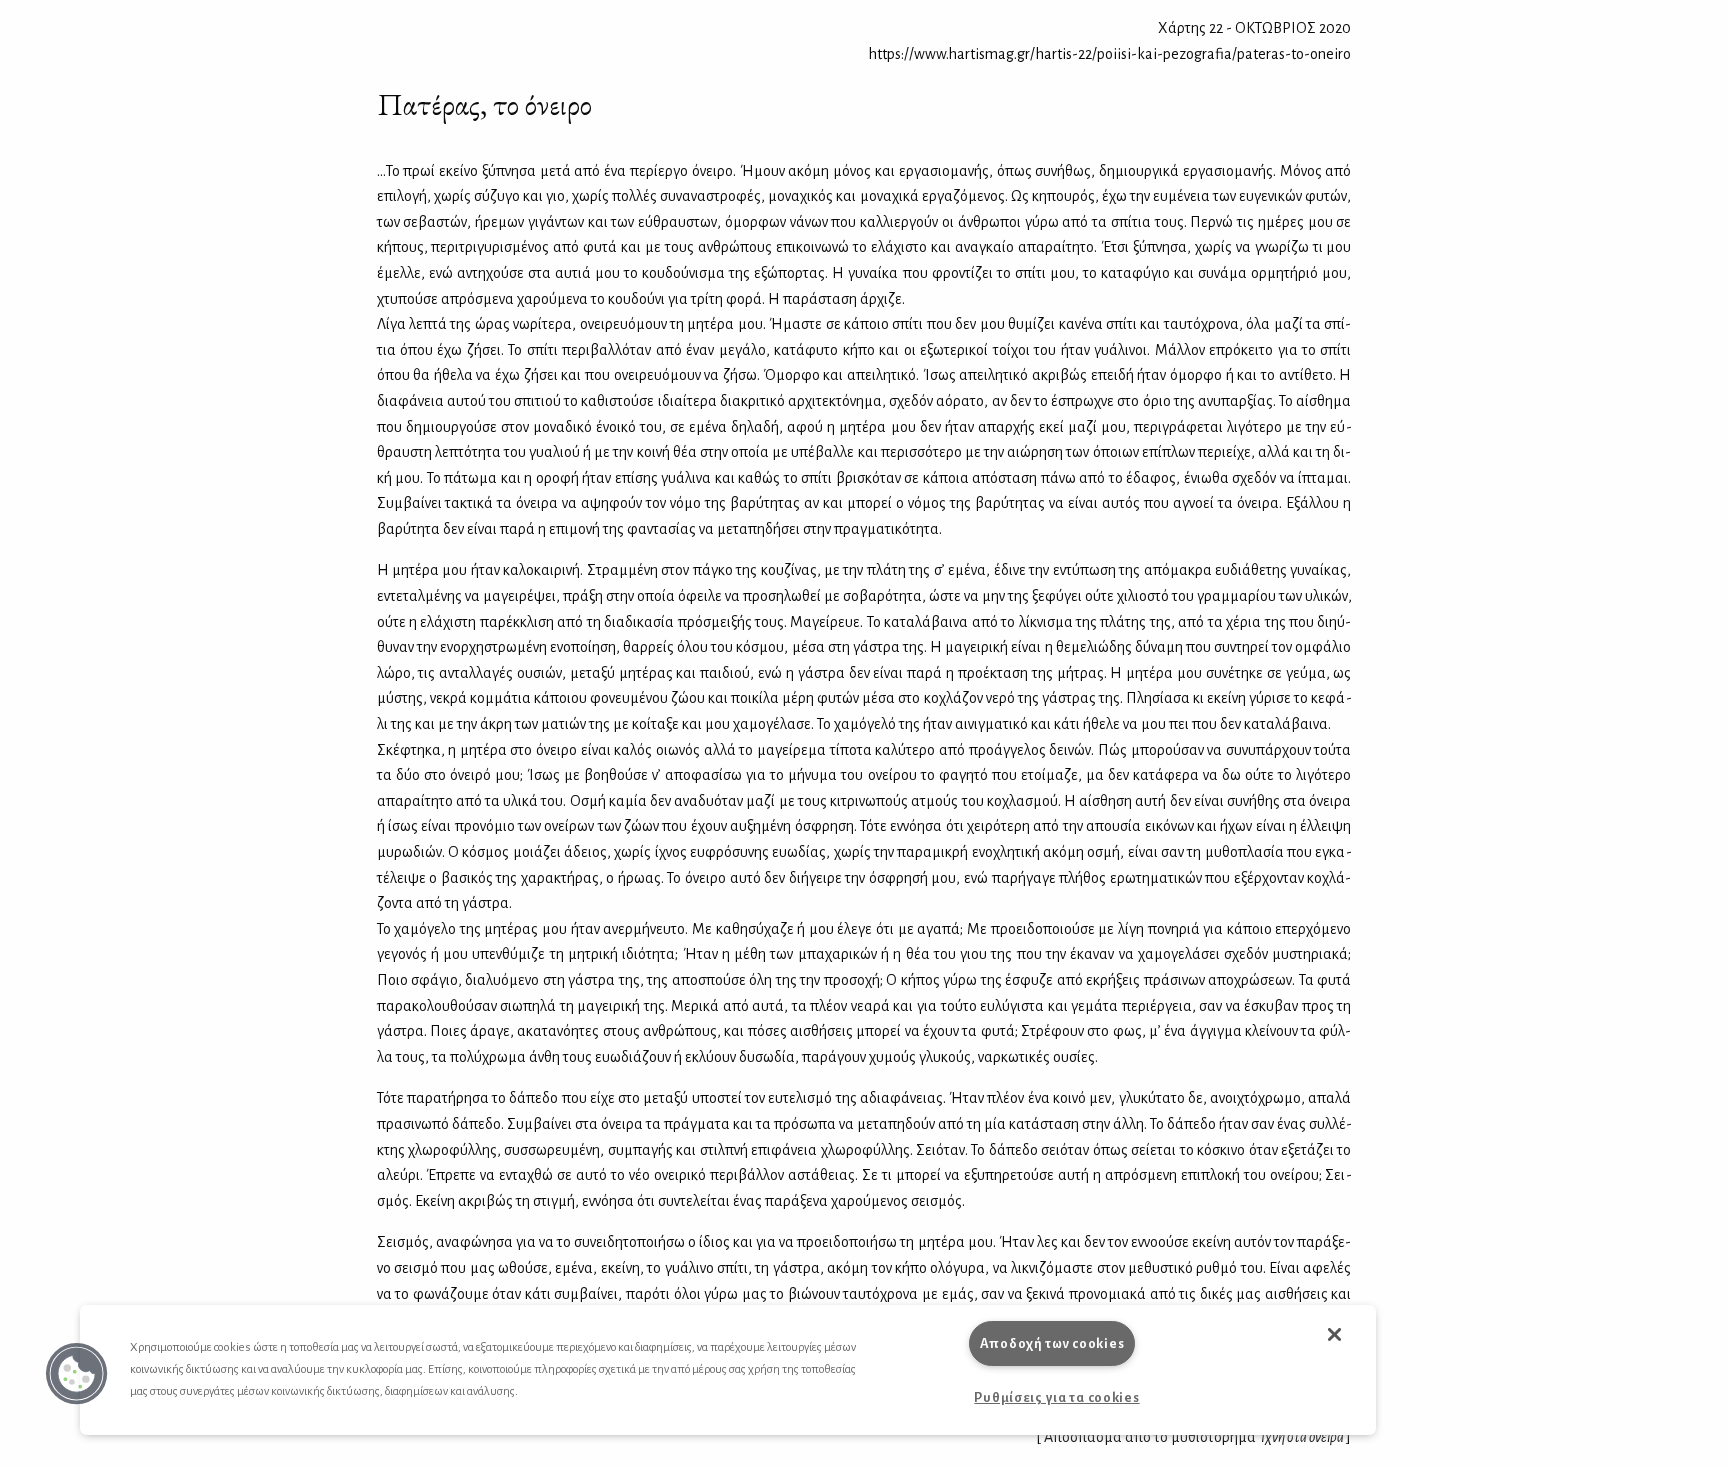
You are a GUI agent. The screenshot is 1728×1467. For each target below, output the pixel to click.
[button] (77, 1374)
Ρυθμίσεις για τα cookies (1056, 1397)
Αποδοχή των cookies (1052, 1343)
